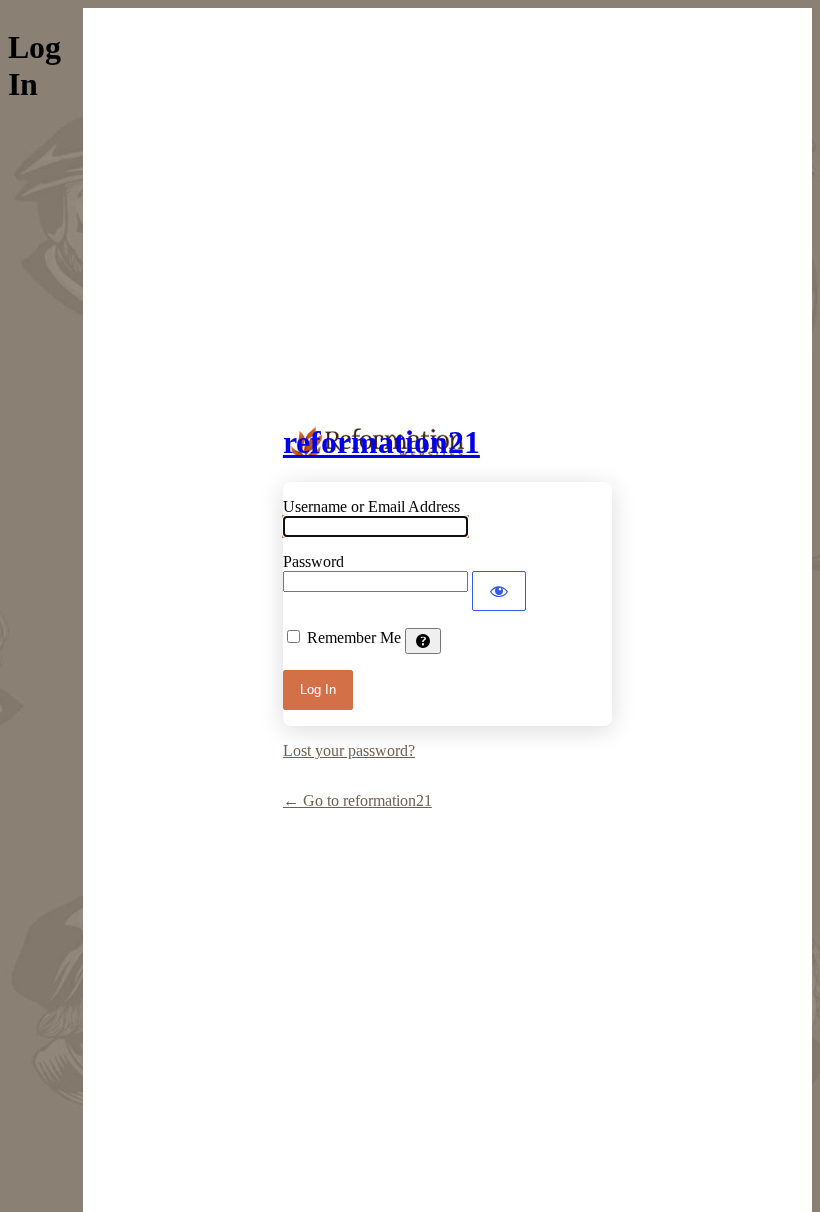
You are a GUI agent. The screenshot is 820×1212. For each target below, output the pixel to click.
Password (313, 561)
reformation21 (381, 442)
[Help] (423, 641)
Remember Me (354, 637)
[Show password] (499, 591)
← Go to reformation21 (357, 800)
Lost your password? (349, 750)
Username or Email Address (371, 506)
